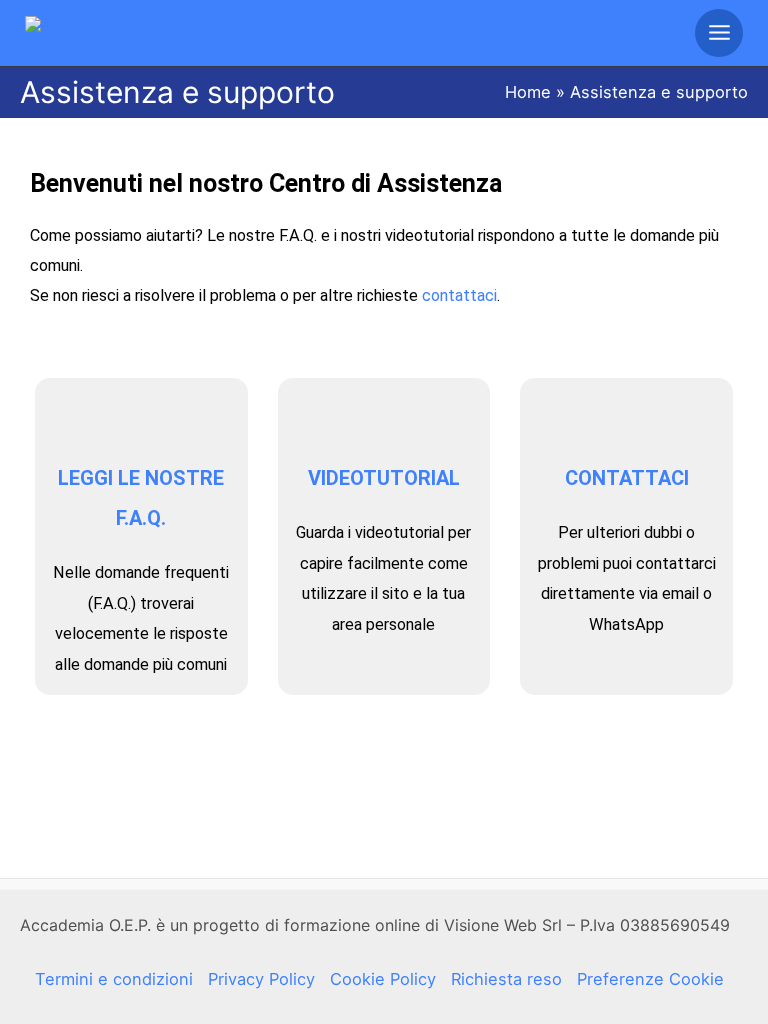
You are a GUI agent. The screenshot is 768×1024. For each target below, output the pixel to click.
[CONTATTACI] (627, 418)
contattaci (459, 295)
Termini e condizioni (114, 979)
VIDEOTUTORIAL (384, 478)
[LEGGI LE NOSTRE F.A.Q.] (141, 418)
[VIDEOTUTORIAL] (384, 418)
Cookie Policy (383, 979)
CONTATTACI (627, 478)
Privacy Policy (261, 979)
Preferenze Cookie (650, 979)
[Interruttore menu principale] (719, 33)
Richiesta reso (506, 979)
